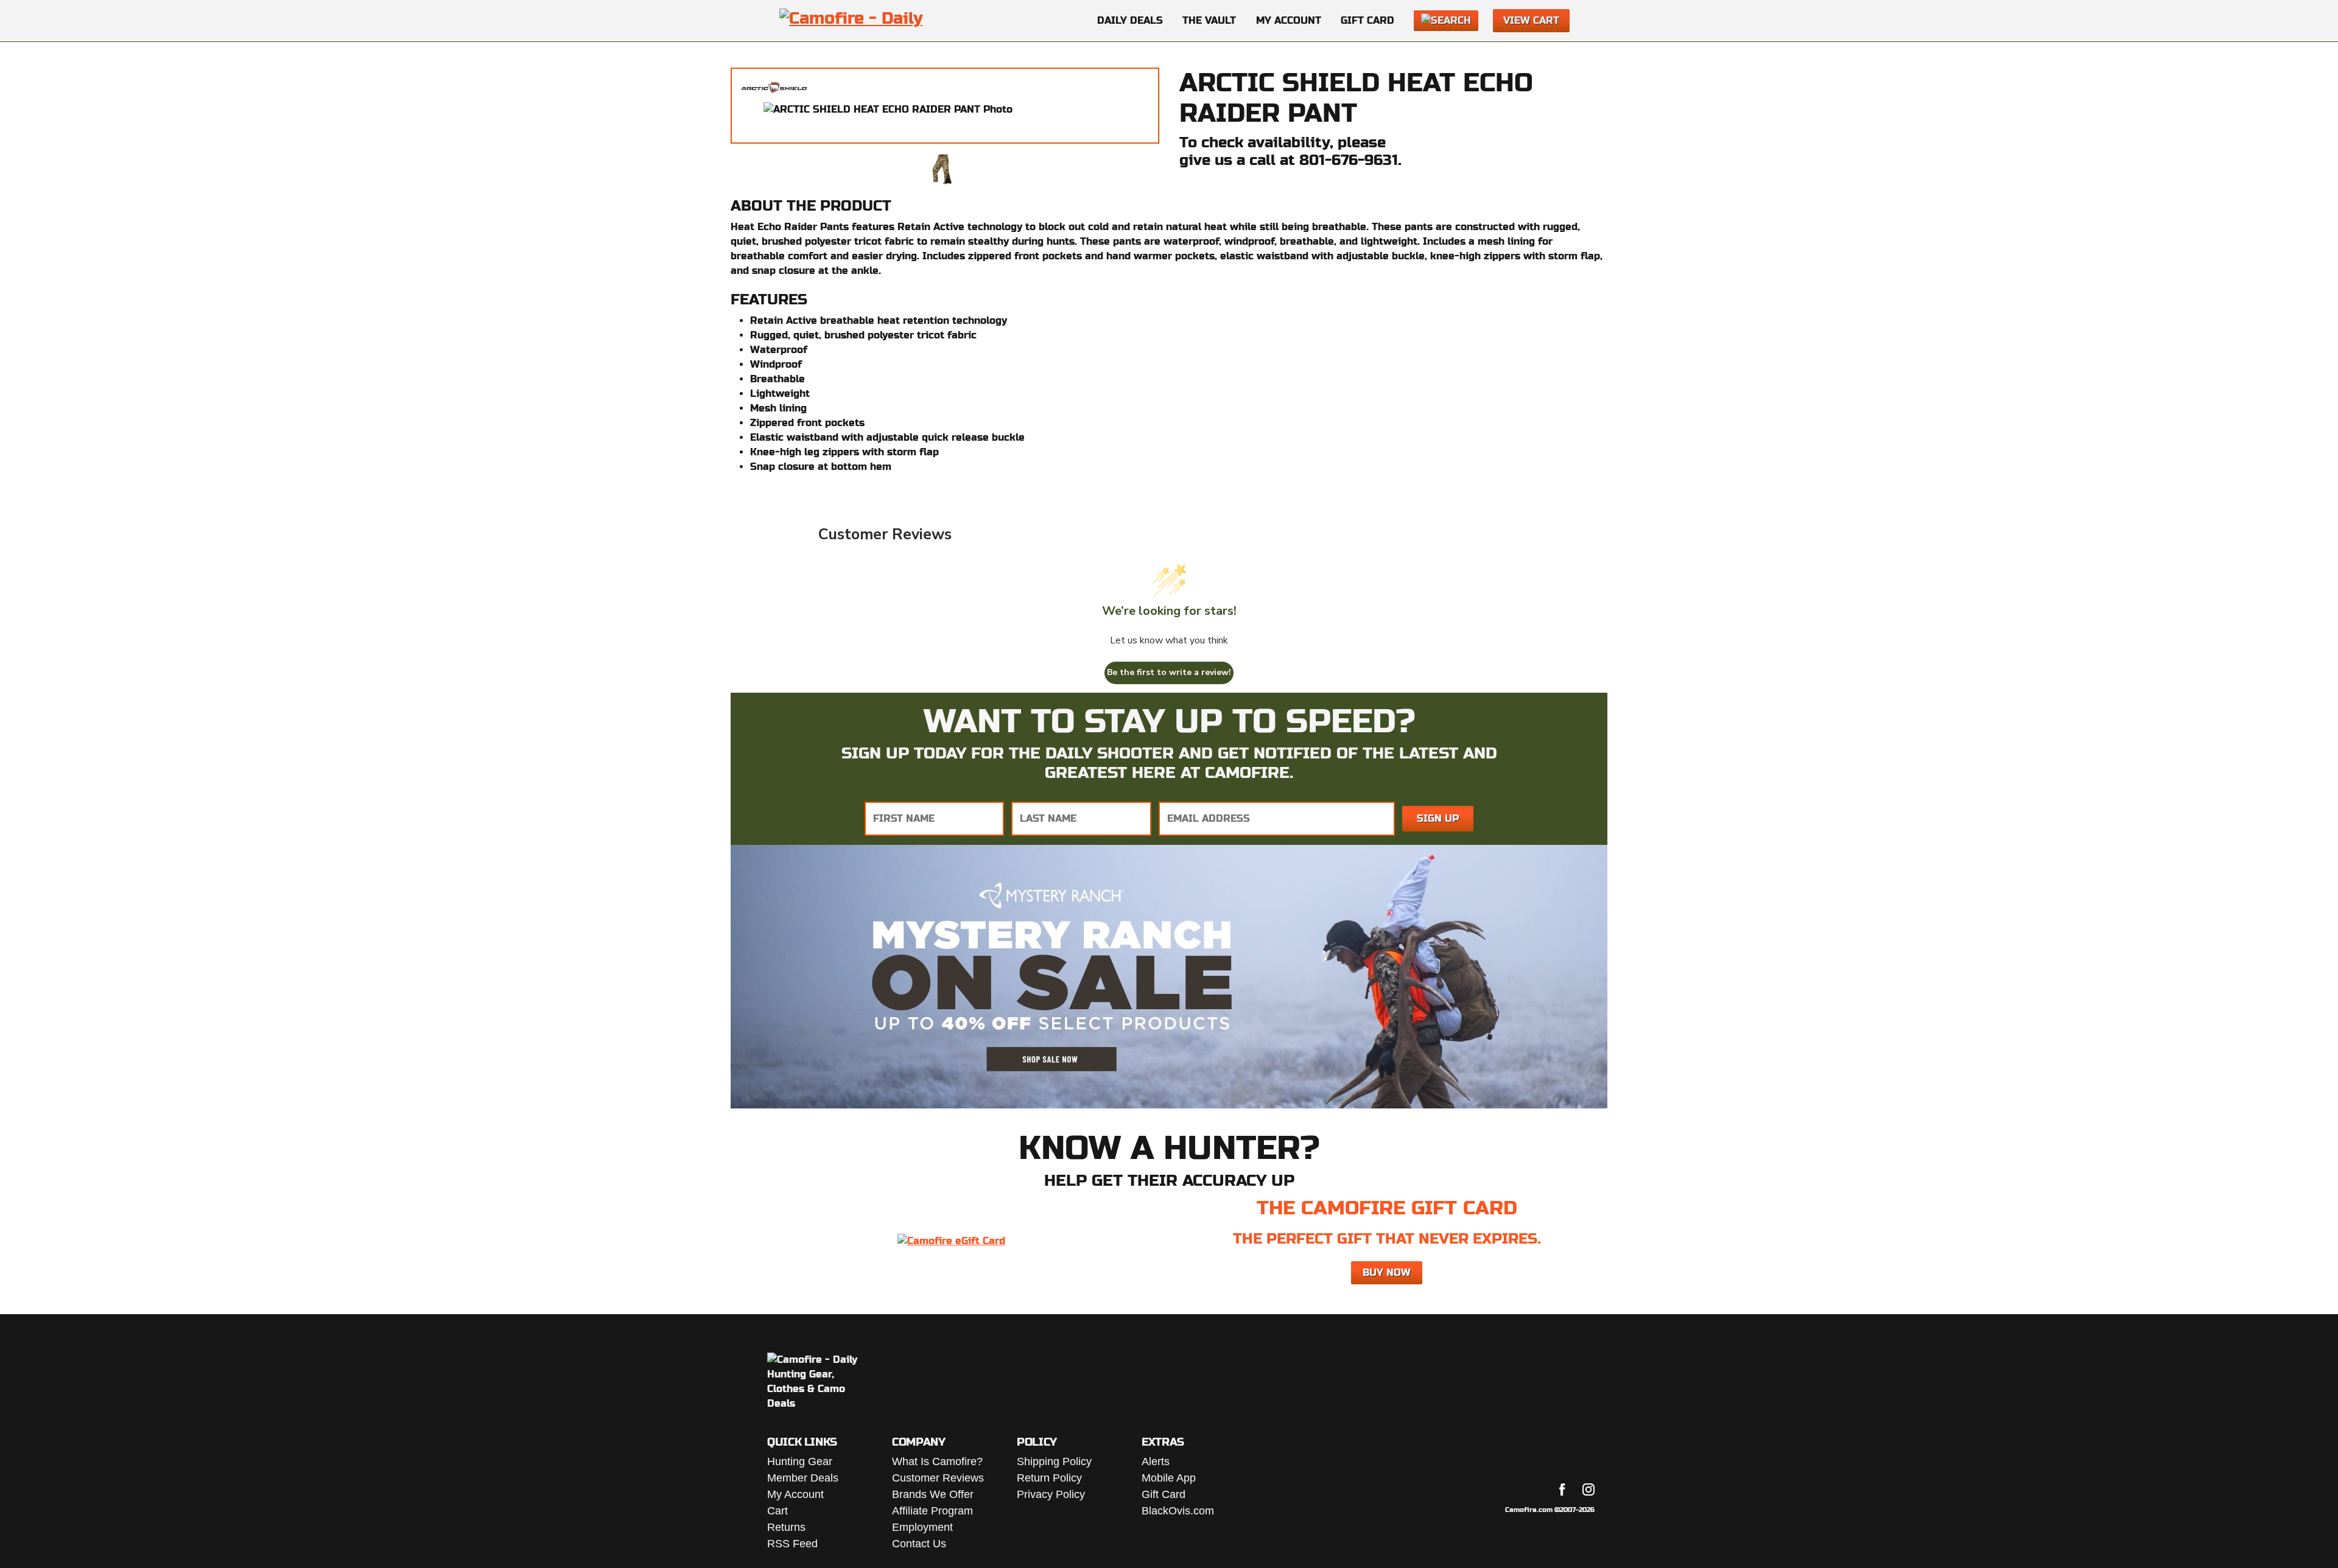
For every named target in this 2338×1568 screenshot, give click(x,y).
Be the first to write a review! (1169, 672)
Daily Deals (1130, 20)
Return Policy (1049, 1478)
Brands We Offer (933, 1494)
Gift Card (1367, 20)
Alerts (1156, 1461)
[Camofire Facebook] (1562, 1489)
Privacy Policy (1051, 1494)
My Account (1289, 20)
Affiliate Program (932, 1511)
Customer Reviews (938, 1478)
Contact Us (919, 1544)
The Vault (1209, 20)
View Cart (1531, 20)
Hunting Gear (800, 1461)
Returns (786, 1527)
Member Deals (803, 1478)
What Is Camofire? (937, 1461)
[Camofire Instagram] (1589, 1489)
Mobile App (1169, 1478)
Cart (778, 1511)
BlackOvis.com (1178, 1511)
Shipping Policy (1054, 1461)
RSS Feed (792, 1544)
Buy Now (1387, 1272)
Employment (922, 1527)
